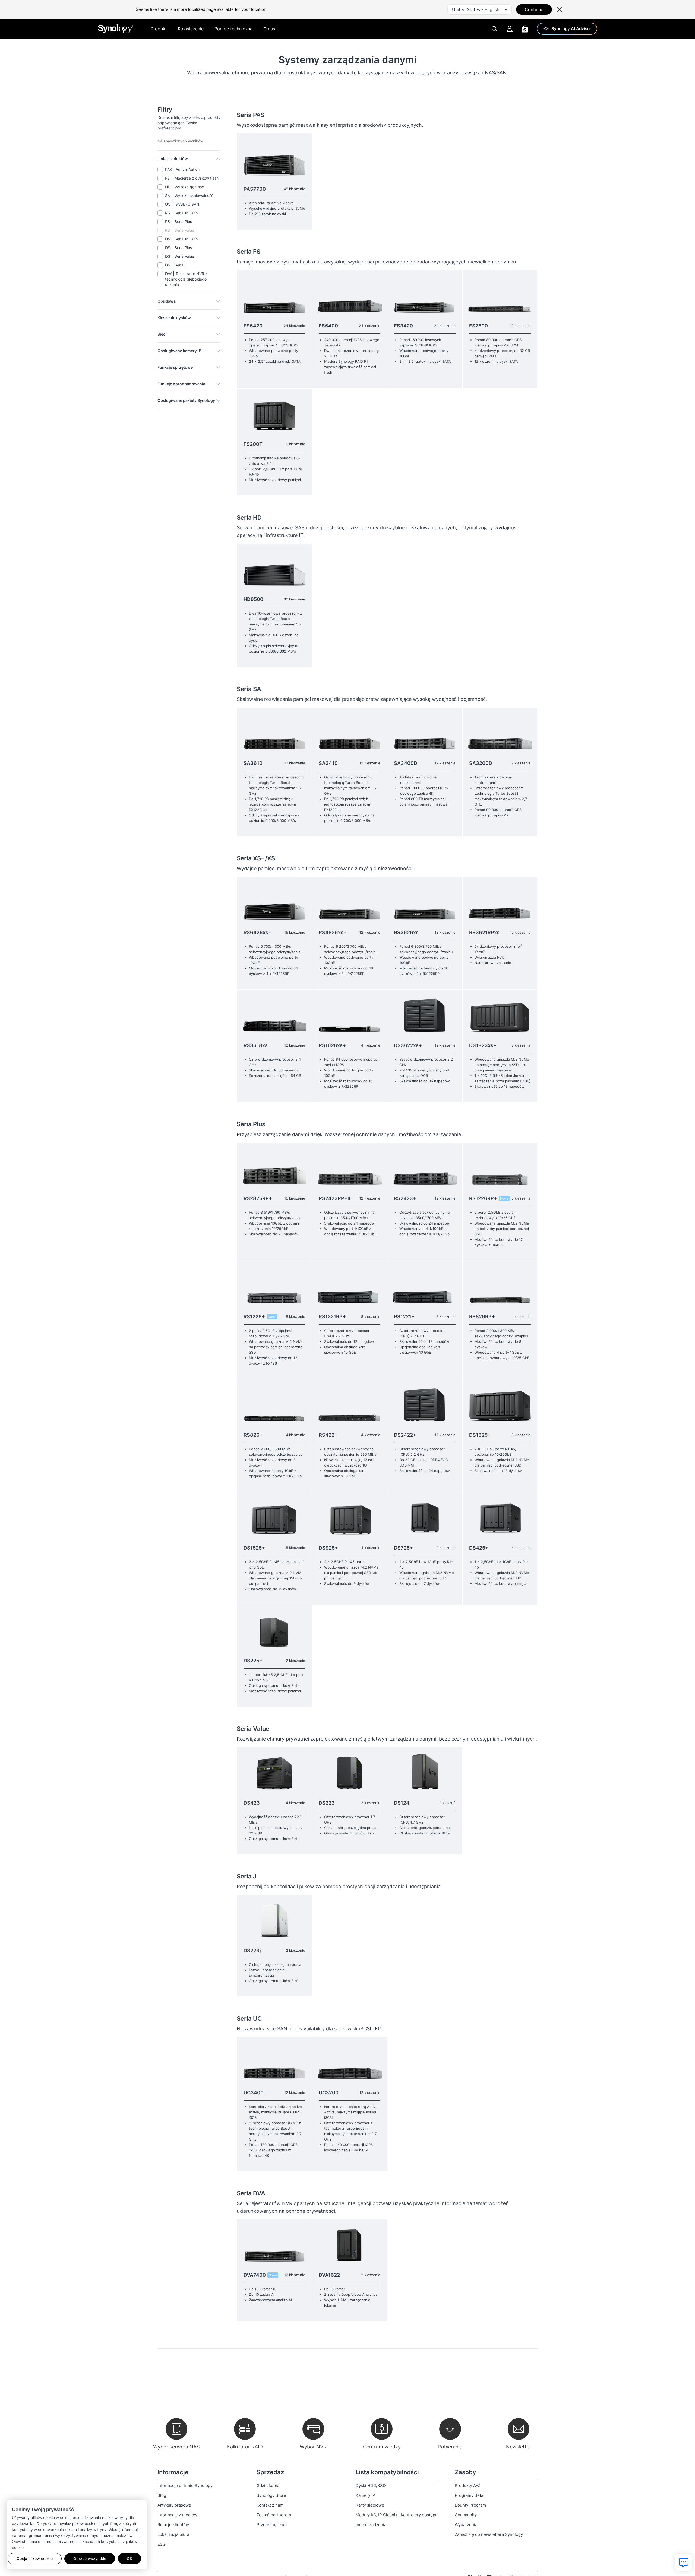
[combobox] (480, 9)
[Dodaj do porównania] (306, 140)
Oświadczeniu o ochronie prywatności (46, 2541)
